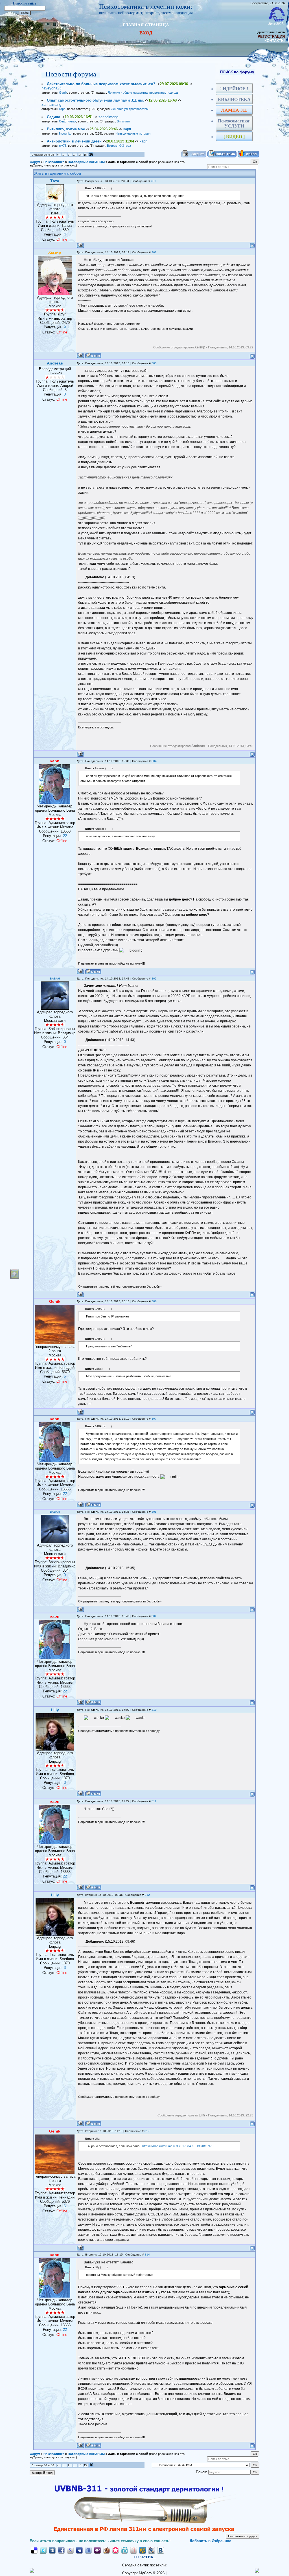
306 (154, 1301)
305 (154, 979)
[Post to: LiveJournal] (152, 2550)
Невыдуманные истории (133, 133)
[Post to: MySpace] (79, 2550)
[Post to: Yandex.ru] (133, 2550)
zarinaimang (51, 105)
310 (154, 1710)
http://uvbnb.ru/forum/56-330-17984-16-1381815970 (178, 2146)
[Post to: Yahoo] (97, 2550)
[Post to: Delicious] (34, 2550)
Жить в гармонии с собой (128, 162)
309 (154, 1616)
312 (147, 1895)
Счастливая (68, 121)
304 (154, 761)
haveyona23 (51, 88)
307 (154, 1419)
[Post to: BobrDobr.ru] (106, 2550)
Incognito (65, 133)
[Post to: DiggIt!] (52, 2550)
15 (85, 155)
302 (154, 252)
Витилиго (123, 121)
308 (154, 1512)
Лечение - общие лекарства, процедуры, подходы (144, 93)
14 (80, 155)
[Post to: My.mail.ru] (143, 2550)
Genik (63, 93)
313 (147, 2131)
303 (154, 363)
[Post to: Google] (70, 2550)
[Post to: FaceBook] (61, 2550)
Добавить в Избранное (210, 2541)
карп (62, 109)
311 (154, 1801)
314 (147, 2255)
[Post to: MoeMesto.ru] (124, 2550)
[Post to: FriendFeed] (88, 2550)
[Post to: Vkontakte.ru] (161, 2550)
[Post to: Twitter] (43, 2550)
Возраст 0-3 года (119, 146)
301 (154, 181)
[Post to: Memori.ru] (115, 2550)
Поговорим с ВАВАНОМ (86, 162)
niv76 (63, 146)
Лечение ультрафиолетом (130, 109)
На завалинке (54, 162)
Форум (35, 162)
